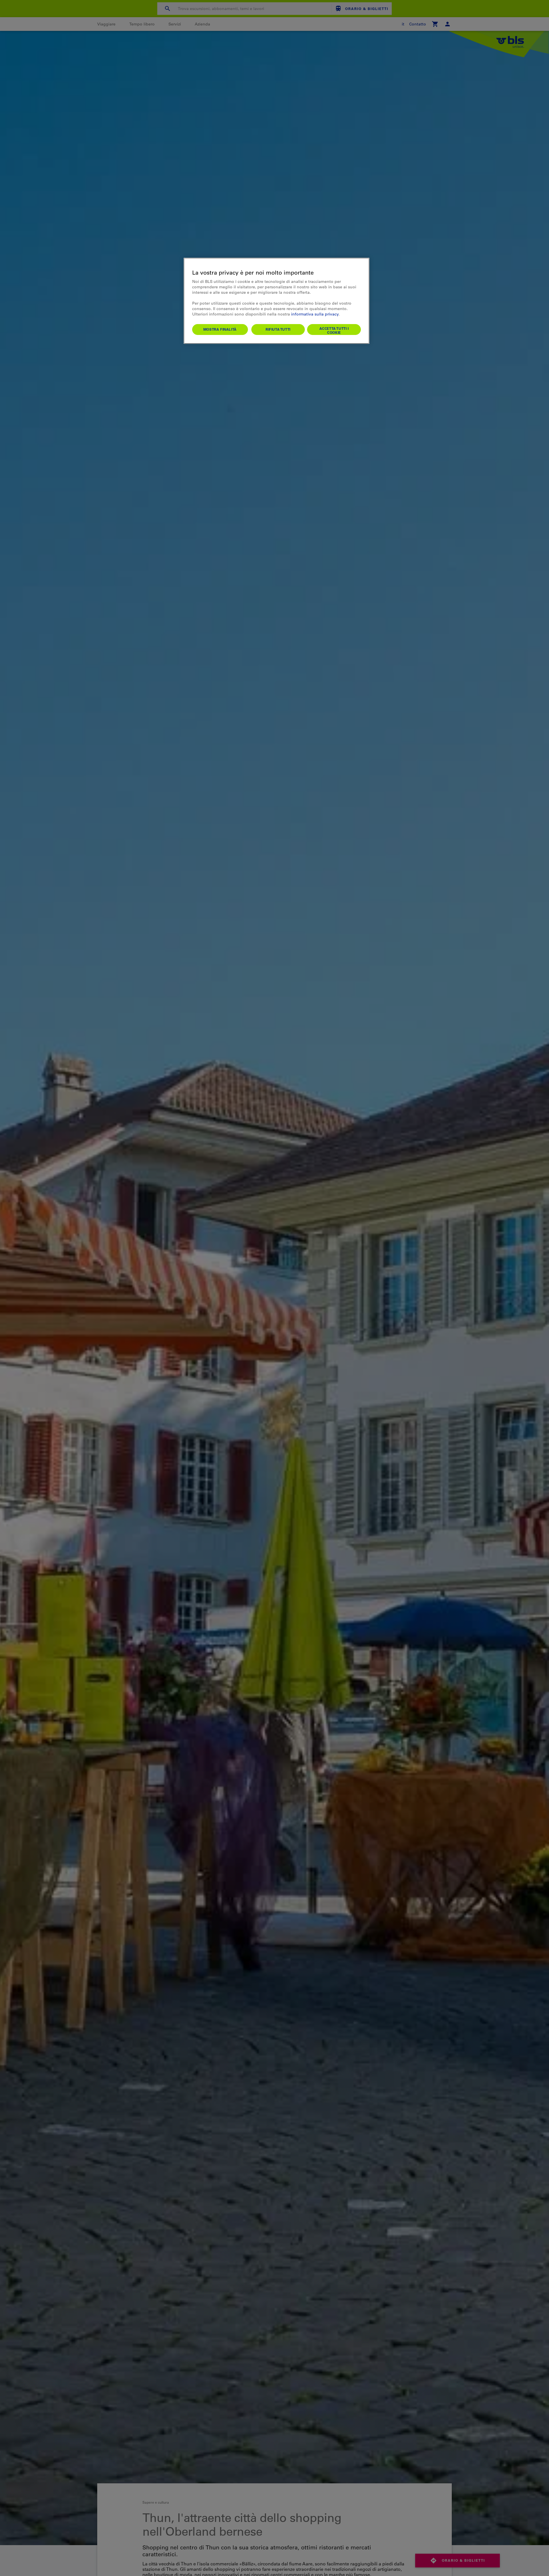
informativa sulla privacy (315, 314)
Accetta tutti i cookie (334, 330)
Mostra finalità (220, 329)
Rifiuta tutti (278, 329)
